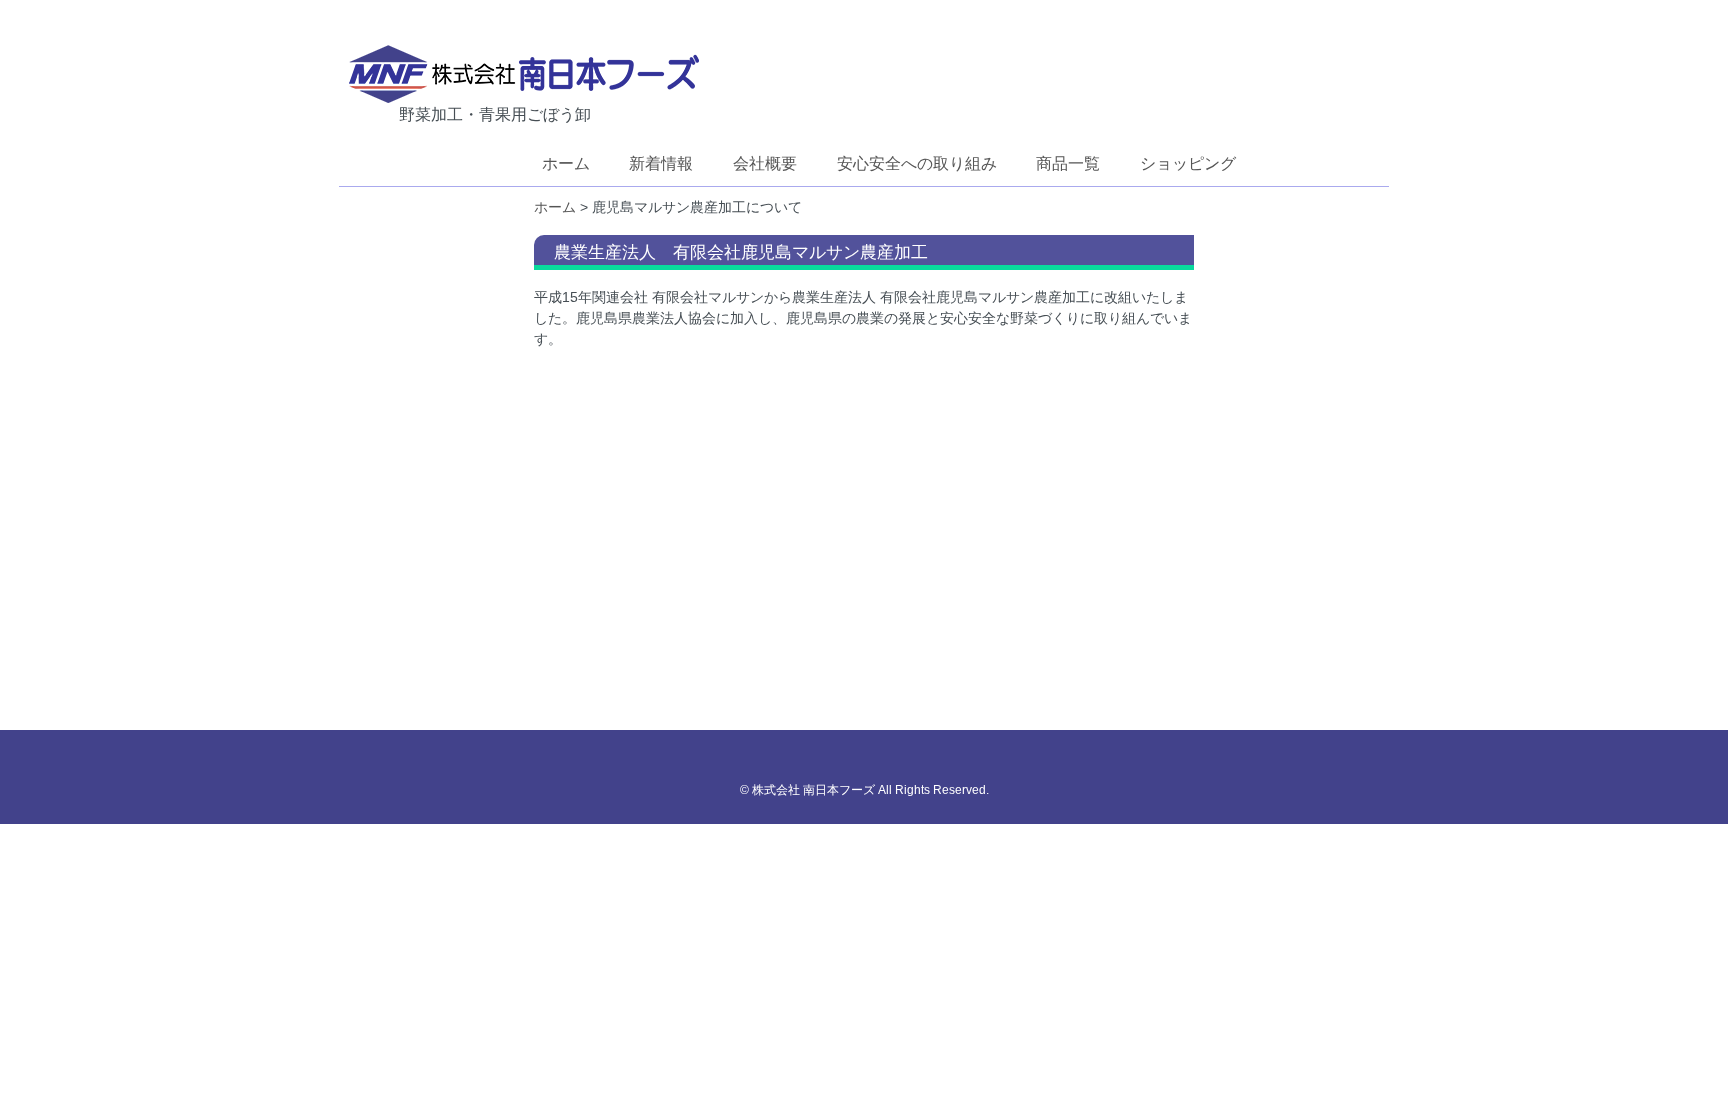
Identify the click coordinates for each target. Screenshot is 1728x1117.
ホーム (566, 163)
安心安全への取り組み (917, 163)
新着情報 (661, 163)
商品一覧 (1068, 163)
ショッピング (1188, 163)
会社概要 (765, 163)
